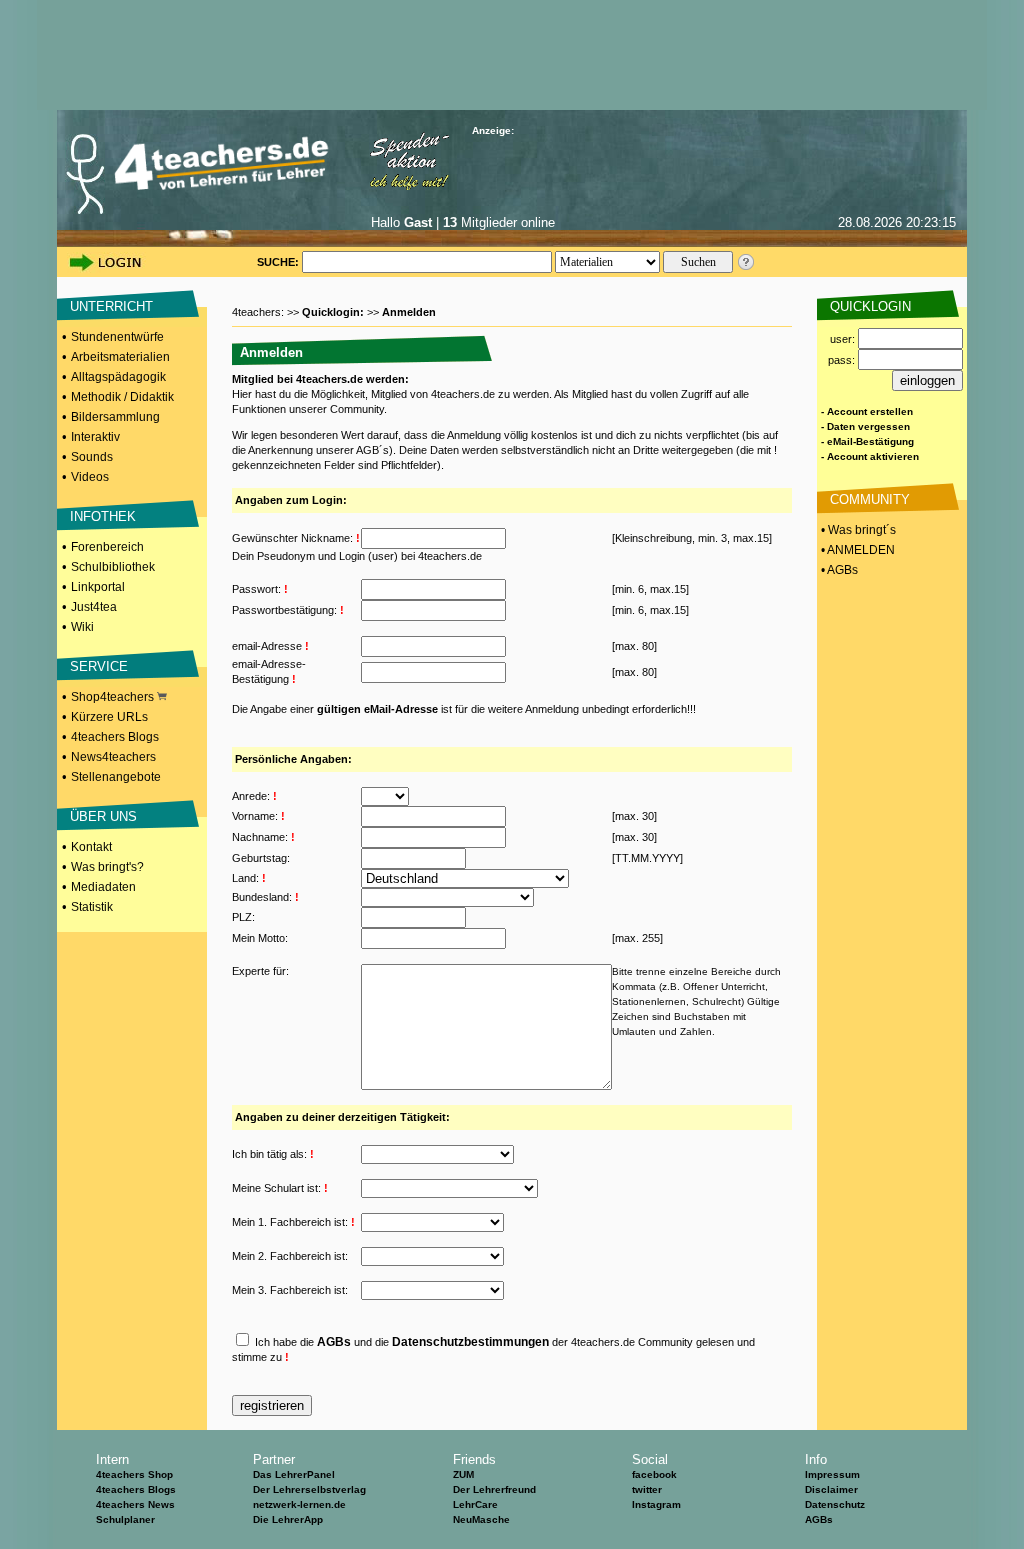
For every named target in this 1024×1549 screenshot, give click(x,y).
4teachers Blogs (115, 737)
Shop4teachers (114, 697)
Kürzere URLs (109, 717)
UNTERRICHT (111, 306)
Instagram (656, 1504)
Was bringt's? (107, 867)
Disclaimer (831, 1489)
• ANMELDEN (856, 550)
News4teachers (113, 757)
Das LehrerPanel (294, 1474)
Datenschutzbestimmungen (470, 1342)
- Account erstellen (867, 411)
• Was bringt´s (857, 530)
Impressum (832, 1474)
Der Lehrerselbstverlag (309, 1489)
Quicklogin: (334, 312)
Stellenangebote (116, 777)
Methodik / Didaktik (122, 397)
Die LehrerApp (288, 1519)
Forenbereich (107, 547)
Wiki (82, 627)
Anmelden (409, 312)
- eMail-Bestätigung (867, 441)
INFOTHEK (103, 516)
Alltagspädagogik (118, 377)
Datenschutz (835, 1504)
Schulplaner (125, 1519)
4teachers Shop (134, 1474)
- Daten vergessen (865, 426)
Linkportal (98, 587)
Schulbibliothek (113, 567)
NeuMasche (481, 1519)
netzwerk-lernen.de (299, 1504)
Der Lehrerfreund (494, 1489)
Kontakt (91, 847)
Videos (90, 477)
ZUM (463, 1474)
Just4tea (94, 607)
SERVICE (99, 666)
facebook (654, 1474)
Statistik (92, 907)
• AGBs (838, 570)
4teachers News (135, 1504)
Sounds (92, 457)
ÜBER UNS (103, 816)
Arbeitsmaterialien (120, 357)
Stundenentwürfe (117, 337)
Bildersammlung (115, 417)
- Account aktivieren (870, 456)
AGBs (334, 1342)
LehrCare (475, 1504)
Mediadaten (103, 887)
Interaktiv (95, 437)
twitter (647, 1489)
